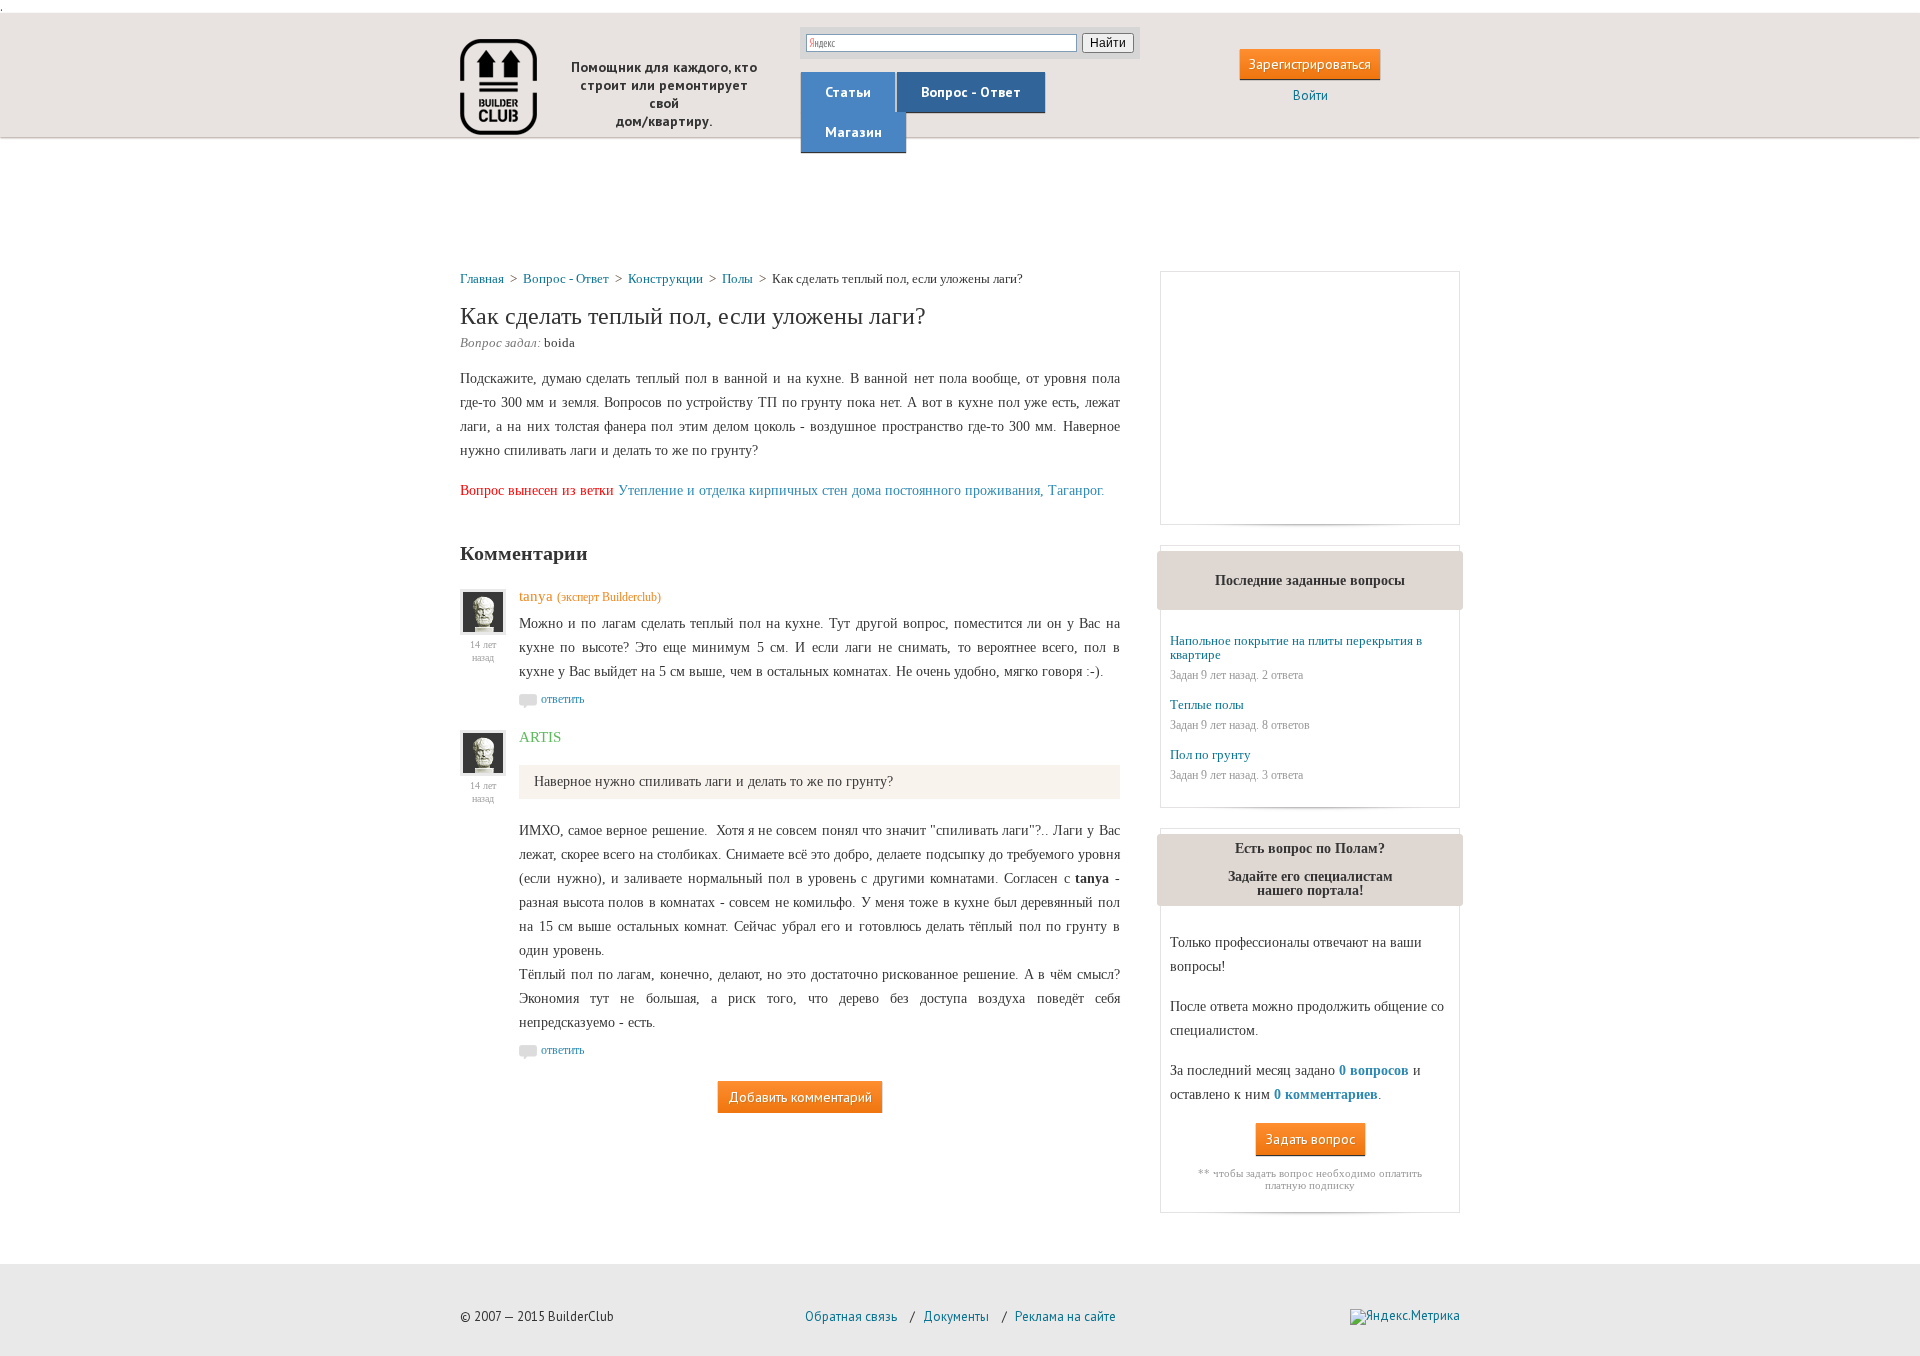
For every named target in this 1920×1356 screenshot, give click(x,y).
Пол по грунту (1210, 754)
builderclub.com (498, 87)
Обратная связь (851, 1316)
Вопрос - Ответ (971, 92)
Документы (956, 1316)
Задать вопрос (1310, 1139)
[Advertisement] (960, 203)
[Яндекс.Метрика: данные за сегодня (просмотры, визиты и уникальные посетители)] (1405, 1317)
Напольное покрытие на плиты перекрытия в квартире (1296, 647)
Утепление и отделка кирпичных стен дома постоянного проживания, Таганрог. (861, 490)
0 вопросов (1374, 1070)
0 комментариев (1326, 1094)
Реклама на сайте (1065, 1316)
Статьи (848, 92)
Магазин (853, 132)
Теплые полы (1207, 704)
